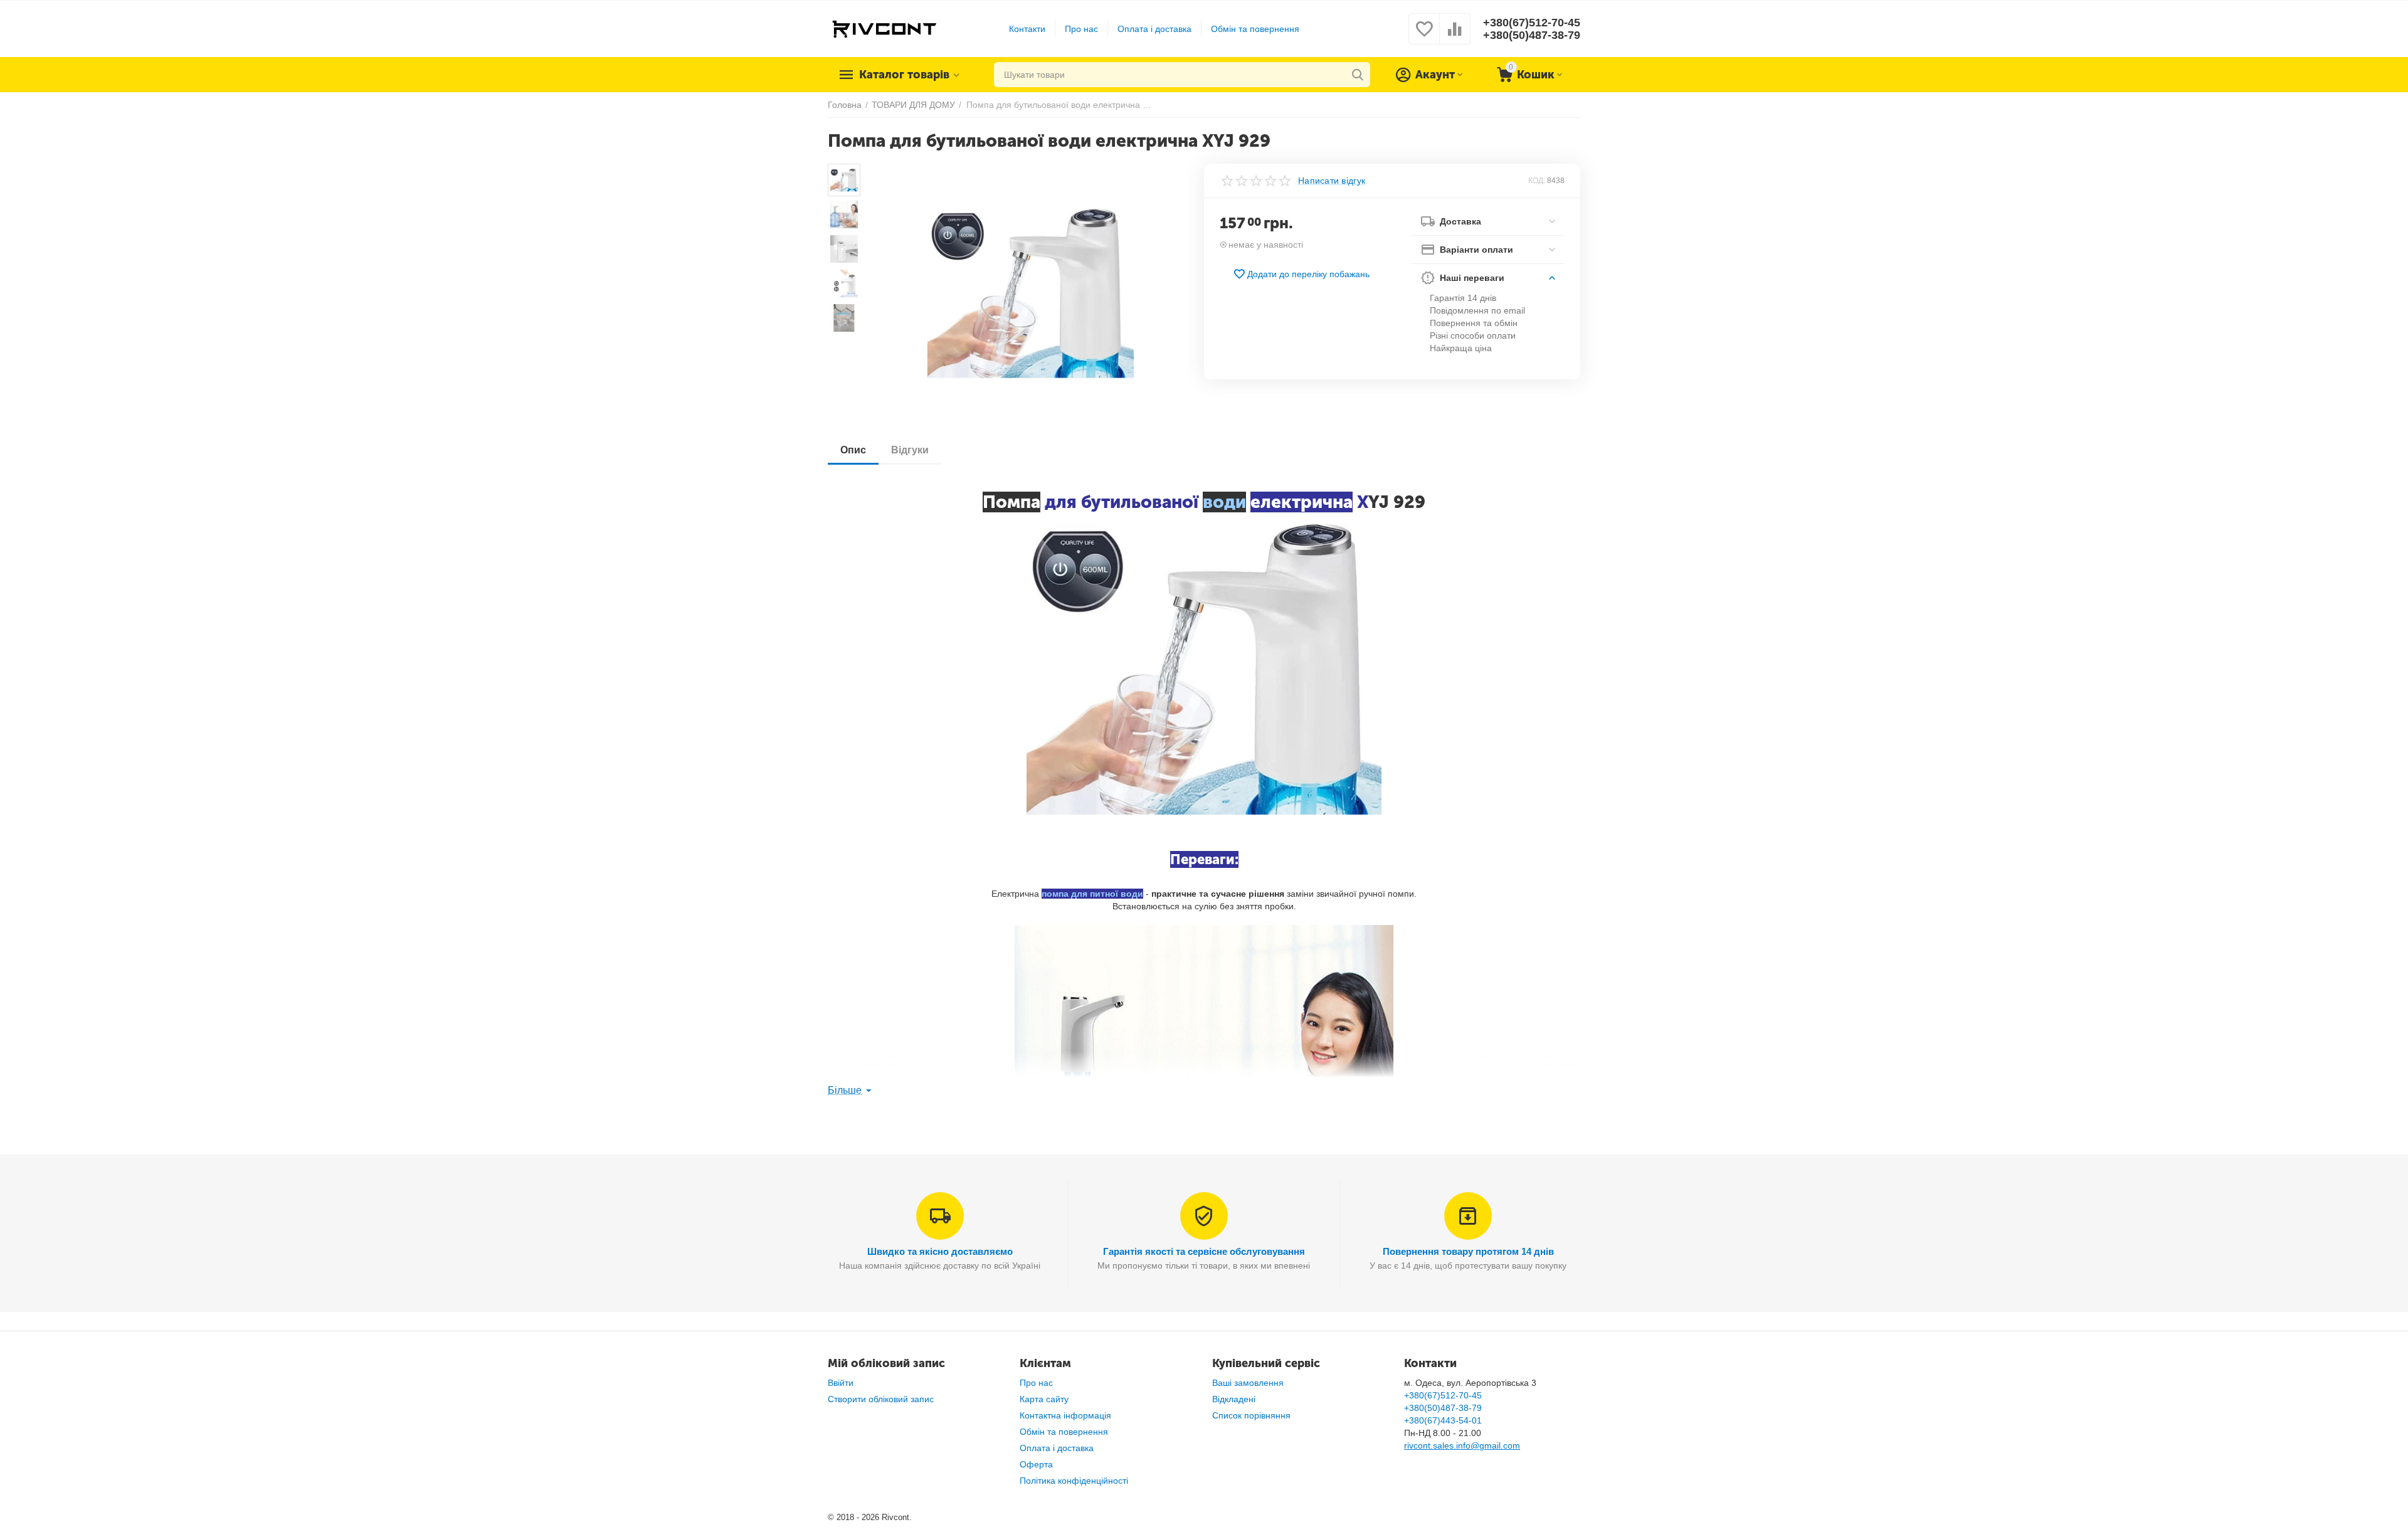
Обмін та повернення (1255, 29)
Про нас (1081, 29)
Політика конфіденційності (1074, 1481)
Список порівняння (1251, 1415)
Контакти (1027, 29)
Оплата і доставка (1154, 29)
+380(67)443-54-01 (1443, 1420)
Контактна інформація (1065, 1415)
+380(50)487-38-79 (1532, 35)
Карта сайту (1044, 1399)
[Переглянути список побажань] (1424, 36)
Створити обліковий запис (881, 1399)
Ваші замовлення (1248, 1383)
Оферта (1036, 1464)
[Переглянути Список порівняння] (1455, 36)
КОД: (1537, 181)
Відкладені (1234, 1399)
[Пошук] (1358, 75)
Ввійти (841, 1383)
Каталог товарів (904, 75)
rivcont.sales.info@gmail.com (1462, 1445)
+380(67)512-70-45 (1532, 23)
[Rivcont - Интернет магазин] (884, 28)
